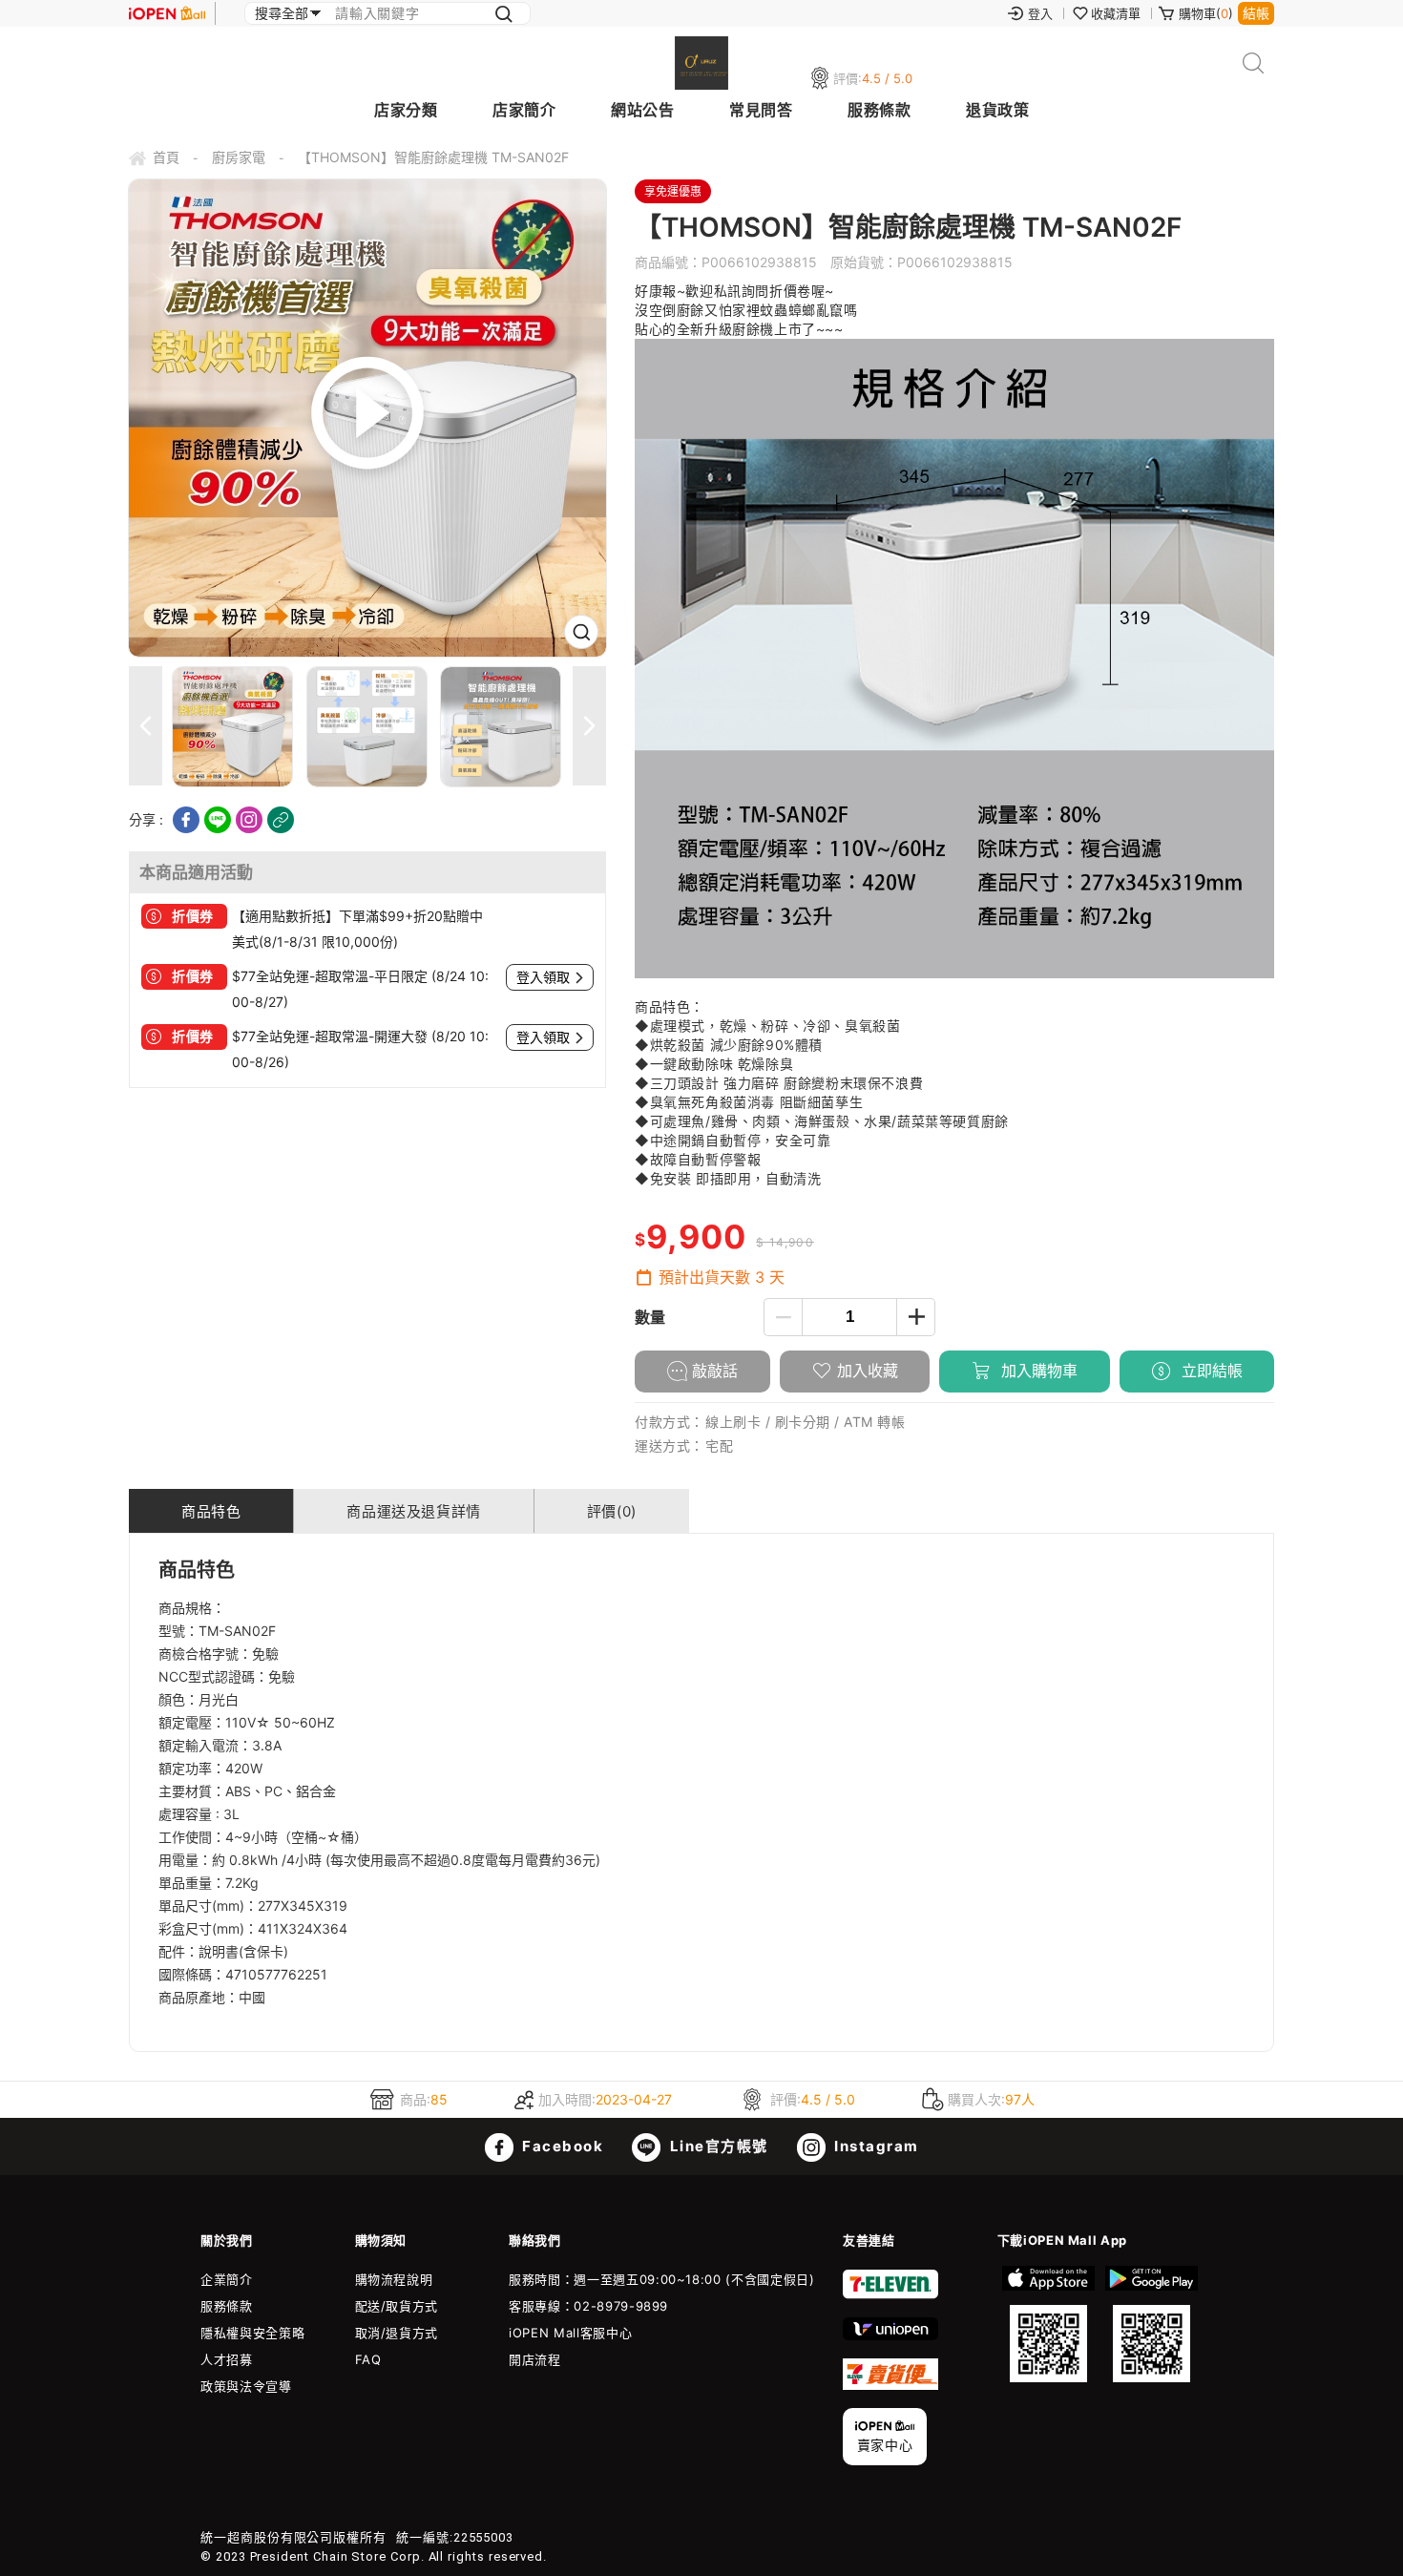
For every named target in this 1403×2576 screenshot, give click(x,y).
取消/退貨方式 (397, 2333)
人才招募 (227, 2359)
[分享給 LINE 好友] (218, 820)
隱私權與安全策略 (252, 2333)
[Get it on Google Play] (1151, 2324)
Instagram (875, 2146)
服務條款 (879, 110)
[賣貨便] (890, 2385)
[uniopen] (890, 2335)
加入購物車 (1037, 1371)
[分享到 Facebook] (186, 820)
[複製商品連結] (281, 820)
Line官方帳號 (717, 2146)
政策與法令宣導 (246, 2386)
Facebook (561, 2146)
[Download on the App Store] (1049, 2324)
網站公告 (642, 110)
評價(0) (612, 1511)
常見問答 (761, 110)
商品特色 (211, 1511)
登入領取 (543, 977)
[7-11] (890, 2294)
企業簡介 (227, 2279)
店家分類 (406, 110)
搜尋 (1254, 63)
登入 (1040, 13)
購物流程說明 (394, 2279)
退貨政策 (997, 110)
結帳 (1256, 13)
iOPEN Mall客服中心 (570, 2333)
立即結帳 (1210, 1371)
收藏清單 (1116, 13)
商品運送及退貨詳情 (413, 1511)
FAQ (368, 2359)
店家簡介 (524, 110)
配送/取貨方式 (397, 2306)
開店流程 (535, 2359)
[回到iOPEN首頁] (167, 13)
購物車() (1206, 13)
